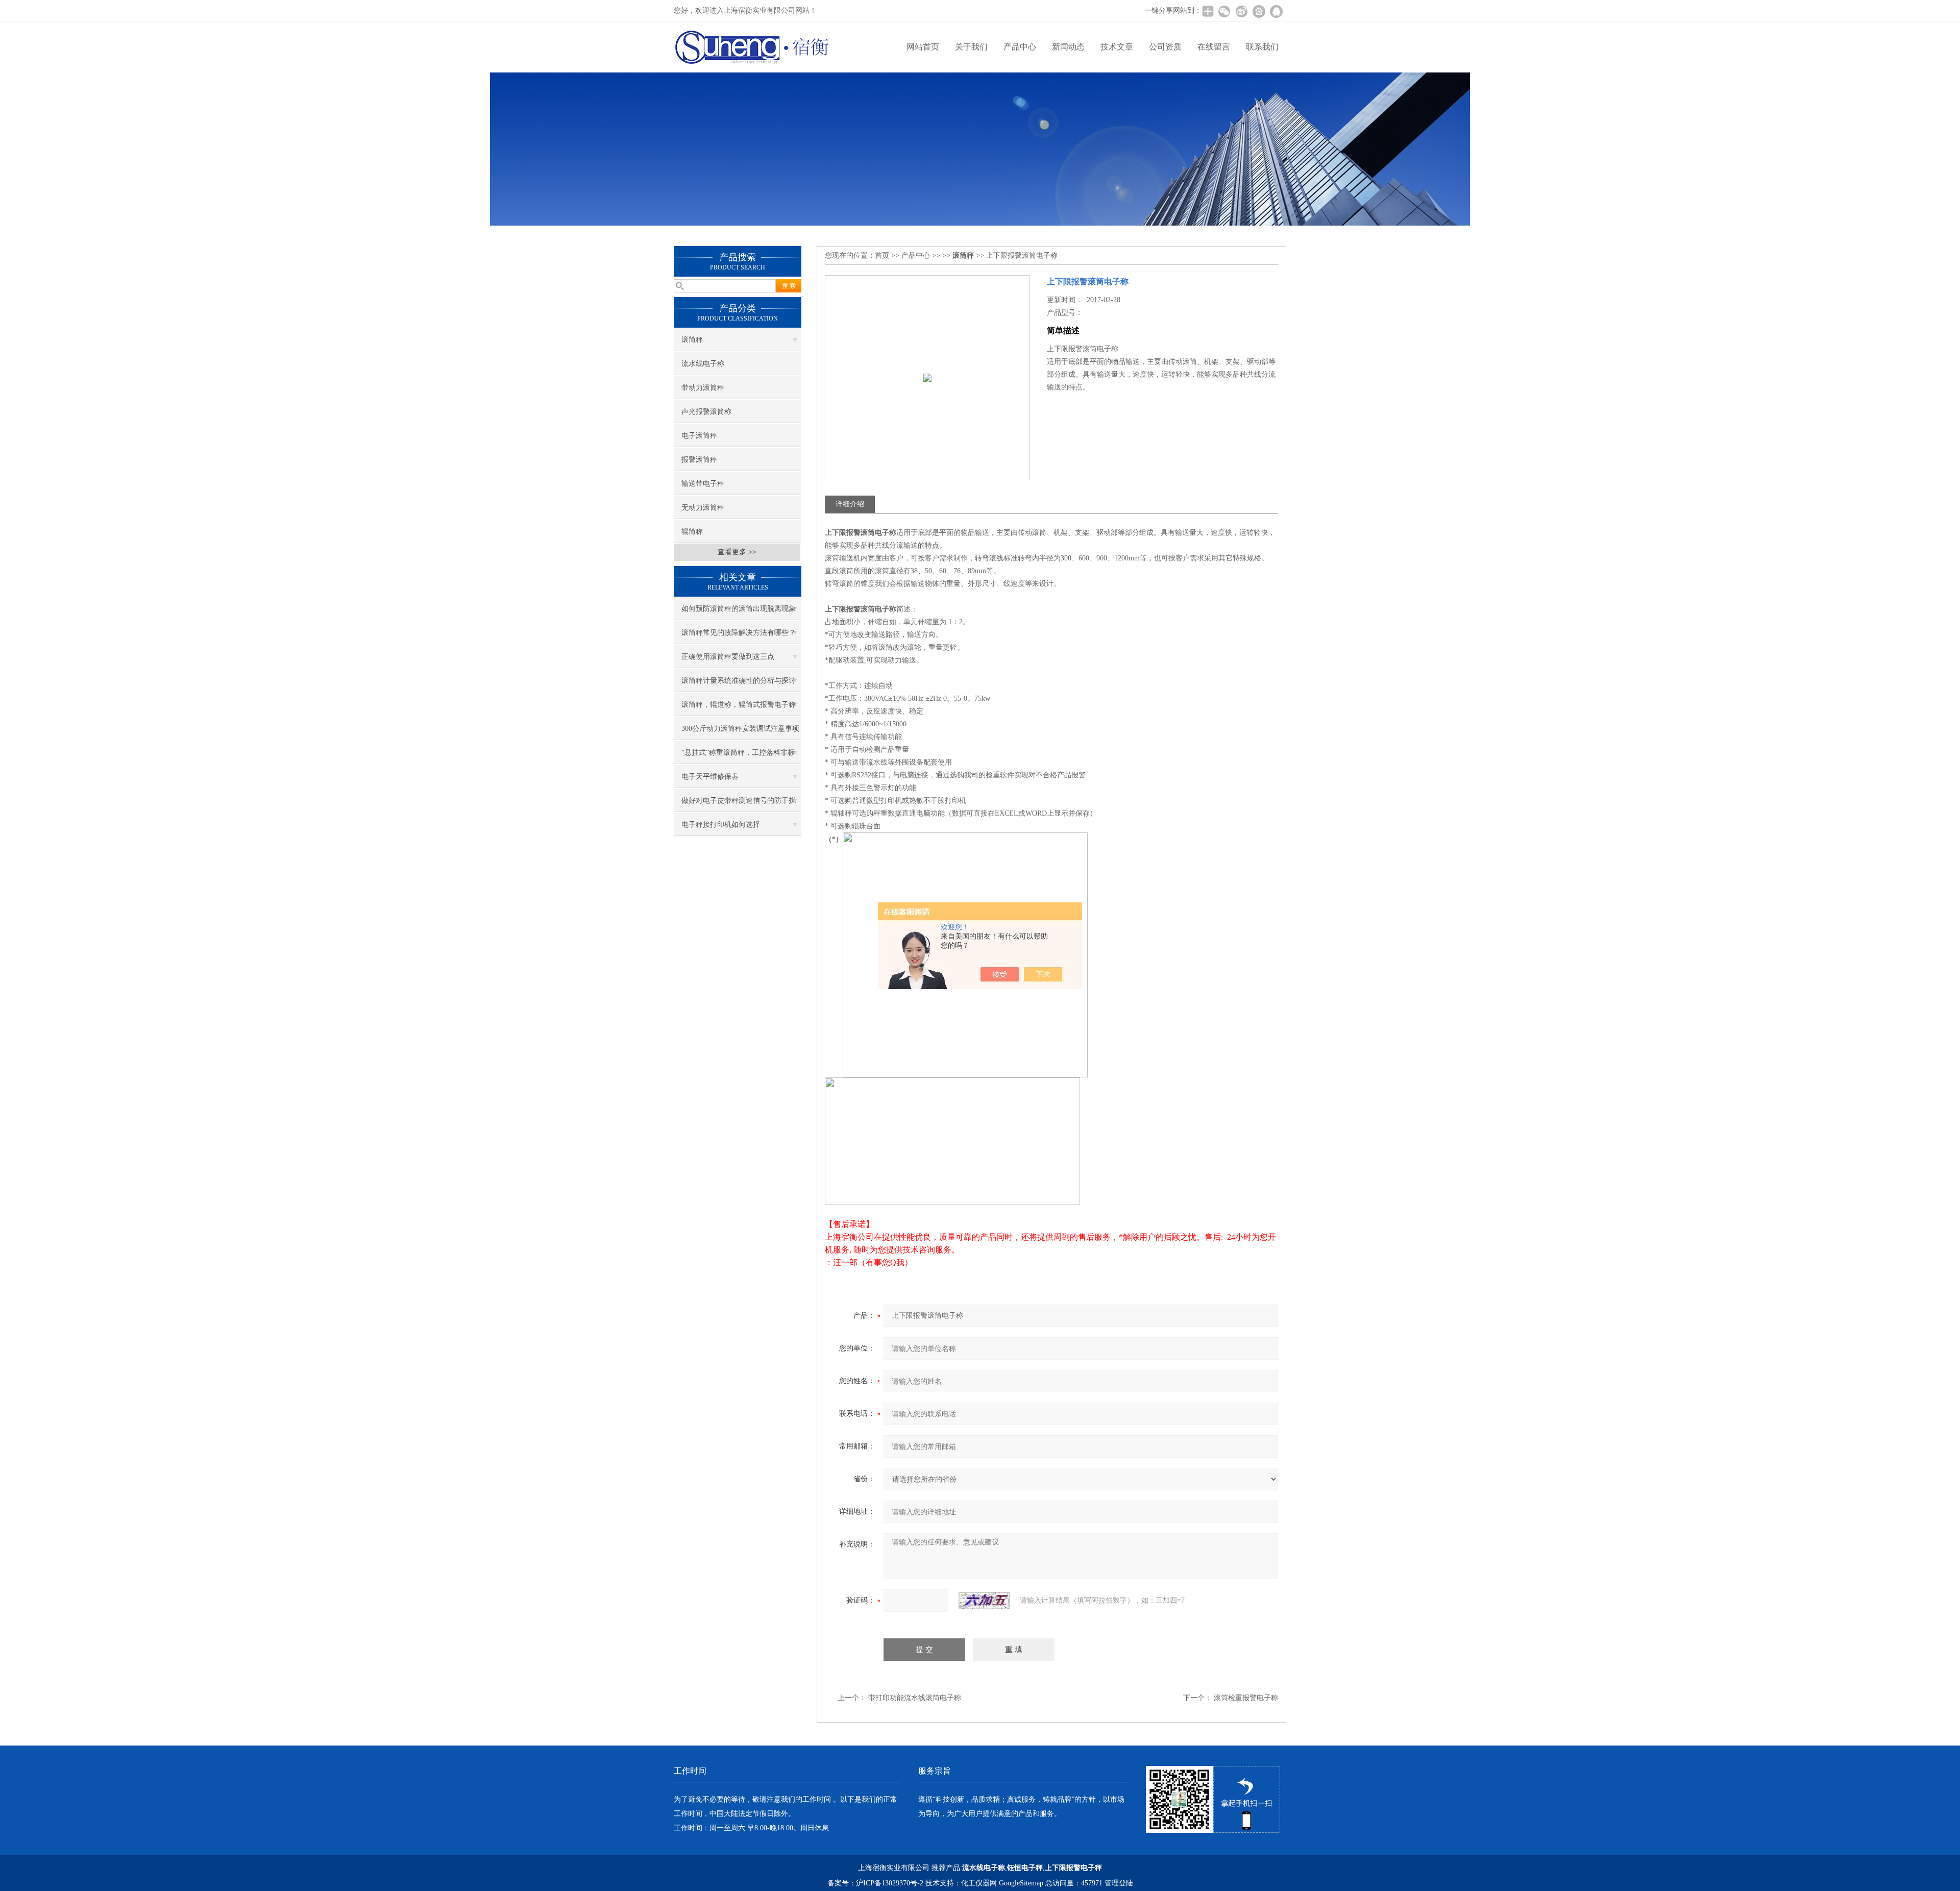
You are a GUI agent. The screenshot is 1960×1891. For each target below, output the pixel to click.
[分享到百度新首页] (1259, 11)
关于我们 (971, 47)
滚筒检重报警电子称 (1246, 1698)
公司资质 (1165, 47)
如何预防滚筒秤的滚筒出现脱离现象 (739, 609)
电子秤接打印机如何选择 (721, 825)
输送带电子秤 (703, 484)
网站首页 (923, 47)
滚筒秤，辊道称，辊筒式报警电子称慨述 (739, 708)
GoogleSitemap (1021, 1883)
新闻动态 (1068, 47)
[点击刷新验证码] (984, 1601)
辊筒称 (692, 532)
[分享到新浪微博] (1241, 11)
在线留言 (1214, 47)
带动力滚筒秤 (703, 388)
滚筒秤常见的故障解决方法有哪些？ (739, 633)
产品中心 (1020, 47)
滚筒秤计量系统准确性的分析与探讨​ (739, 681)
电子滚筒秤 (699, 436)
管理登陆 (1119, 1883)
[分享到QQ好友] (1276, 11)
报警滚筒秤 (699, 460)
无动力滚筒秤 (703, 508)
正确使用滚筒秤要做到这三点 (728, 657)
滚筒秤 (692, 340)
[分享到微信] (1224, 11)
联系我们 (1262, 47)
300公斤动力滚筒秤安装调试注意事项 (740, 729)
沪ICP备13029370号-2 (890, 1883)
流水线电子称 (703, 364)
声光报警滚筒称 (706, 412)
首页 (882, 255)
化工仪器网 (979, 1883)
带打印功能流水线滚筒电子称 (915, 1698)
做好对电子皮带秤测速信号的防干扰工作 (739, 804)
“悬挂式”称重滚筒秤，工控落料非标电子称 (738, 756)
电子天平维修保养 (710, 777)
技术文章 (1117, 47)
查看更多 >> (737, 552)
